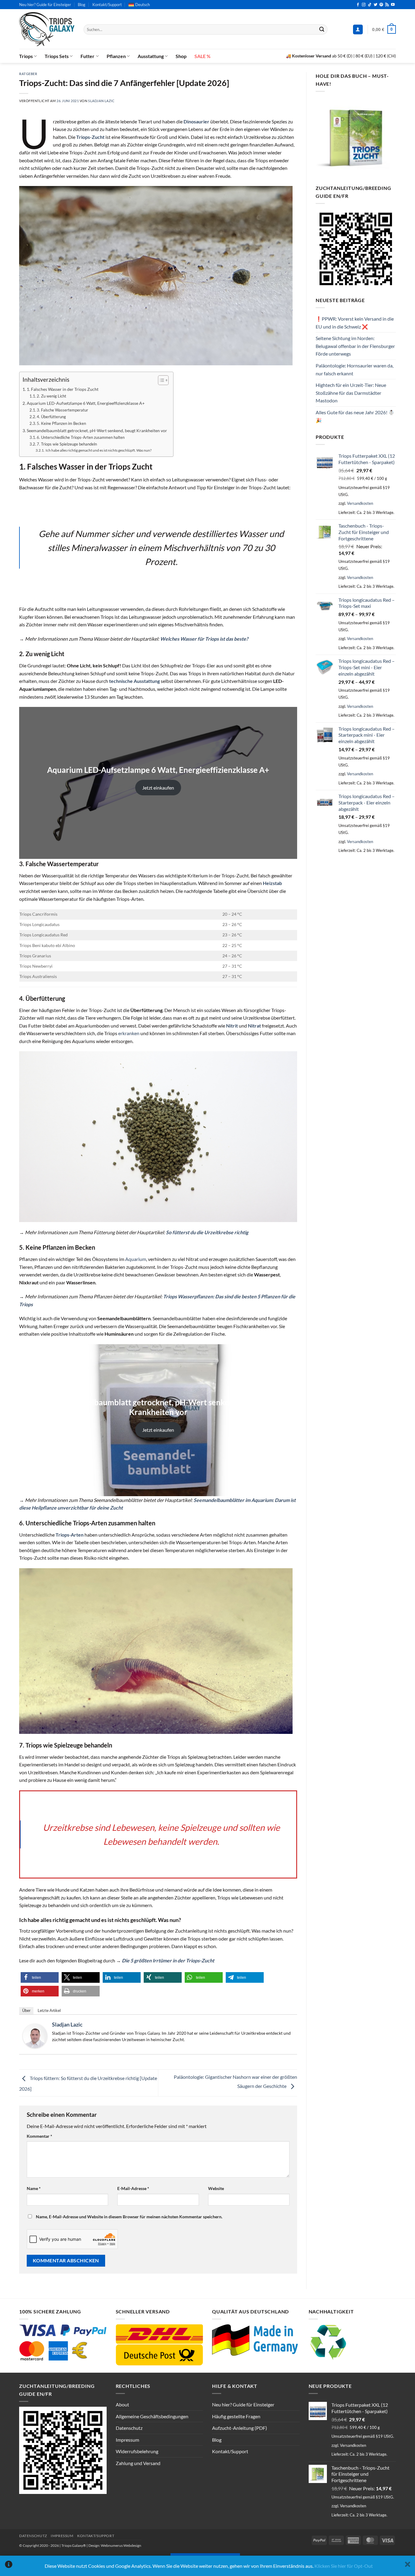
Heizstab (272, 883)
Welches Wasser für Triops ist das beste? (204, 639)
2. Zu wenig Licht (51, 396)
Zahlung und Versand (138, 2463)
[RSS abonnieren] (387, 5)
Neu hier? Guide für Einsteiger (45, 5)
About (122, 2404)
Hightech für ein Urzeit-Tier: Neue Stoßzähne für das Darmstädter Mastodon (351, 393)
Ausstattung (151, 56)
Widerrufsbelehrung (137, 2451)
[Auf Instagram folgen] (364, 5)
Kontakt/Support (107, 5)
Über (26, 2011)
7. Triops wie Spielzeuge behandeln (67, 444)
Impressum (127, 2440)
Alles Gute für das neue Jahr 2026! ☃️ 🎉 (355, 416)
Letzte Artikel (49, 2011)
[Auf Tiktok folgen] (370, 5)
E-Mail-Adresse (133, 2188)
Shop (181, 56)
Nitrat (254, 1026)
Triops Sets (57, 56)
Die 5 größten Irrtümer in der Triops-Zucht (168, 1960)
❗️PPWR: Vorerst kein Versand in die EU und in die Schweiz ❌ (355, 323)
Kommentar (39, 2136)
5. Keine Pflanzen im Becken (61, 423)
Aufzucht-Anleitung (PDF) (240, 2428)
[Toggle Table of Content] (160, 380)
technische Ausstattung (134, 681)
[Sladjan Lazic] (35, 2035)
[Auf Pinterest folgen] (381, 5)
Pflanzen (116, 56)
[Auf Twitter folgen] (376, 5)
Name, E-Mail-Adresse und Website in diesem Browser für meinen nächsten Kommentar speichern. (129, 2217)
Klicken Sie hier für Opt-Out (344, 2566)
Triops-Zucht (90, 137)
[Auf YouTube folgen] (393, 5)
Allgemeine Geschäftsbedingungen (152, 2416)
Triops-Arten (70, 1535)
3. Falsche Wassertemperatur (62, 410)
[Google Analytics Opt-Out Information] (9, 2566)
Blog (82, 5)
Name (34, 2188)
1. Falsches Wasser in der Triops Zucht (63, 389)
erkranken (129, 1033)
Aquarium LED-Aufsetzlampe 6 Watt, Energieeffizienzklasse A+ (86, 403)
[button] (358, 30)
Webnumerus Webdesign (121, 2545)
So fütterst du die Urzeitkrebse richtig (207, 1232)
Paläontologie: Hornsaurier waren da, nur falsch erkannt (355, 369)
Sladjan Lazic (101, 101)
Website (216, 2188)
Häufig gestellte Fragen (236, 2416)
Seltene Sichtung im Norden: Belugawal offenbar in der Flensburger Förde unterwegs (355, 346)
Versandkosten (360, 503)
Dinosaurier (196, 121)
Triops (26, 56)
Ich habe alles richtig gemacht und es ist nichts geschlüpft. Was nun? (98, 450)
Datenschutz (129, 2428)
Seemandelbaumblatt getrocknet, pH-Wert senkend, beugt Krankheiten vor (97, 430)
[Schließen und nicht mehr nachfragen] (408, 2566)
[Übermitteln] (322, 29)
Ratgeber (28, 74)
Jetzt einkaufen (158, 788)
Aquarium (136, 1259)
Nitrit (232, 1026)
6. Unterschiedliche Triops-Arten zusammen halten (81, 437)
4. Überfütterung (51, 417)
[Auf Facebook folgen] (358, 5)
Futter (87, 56)
